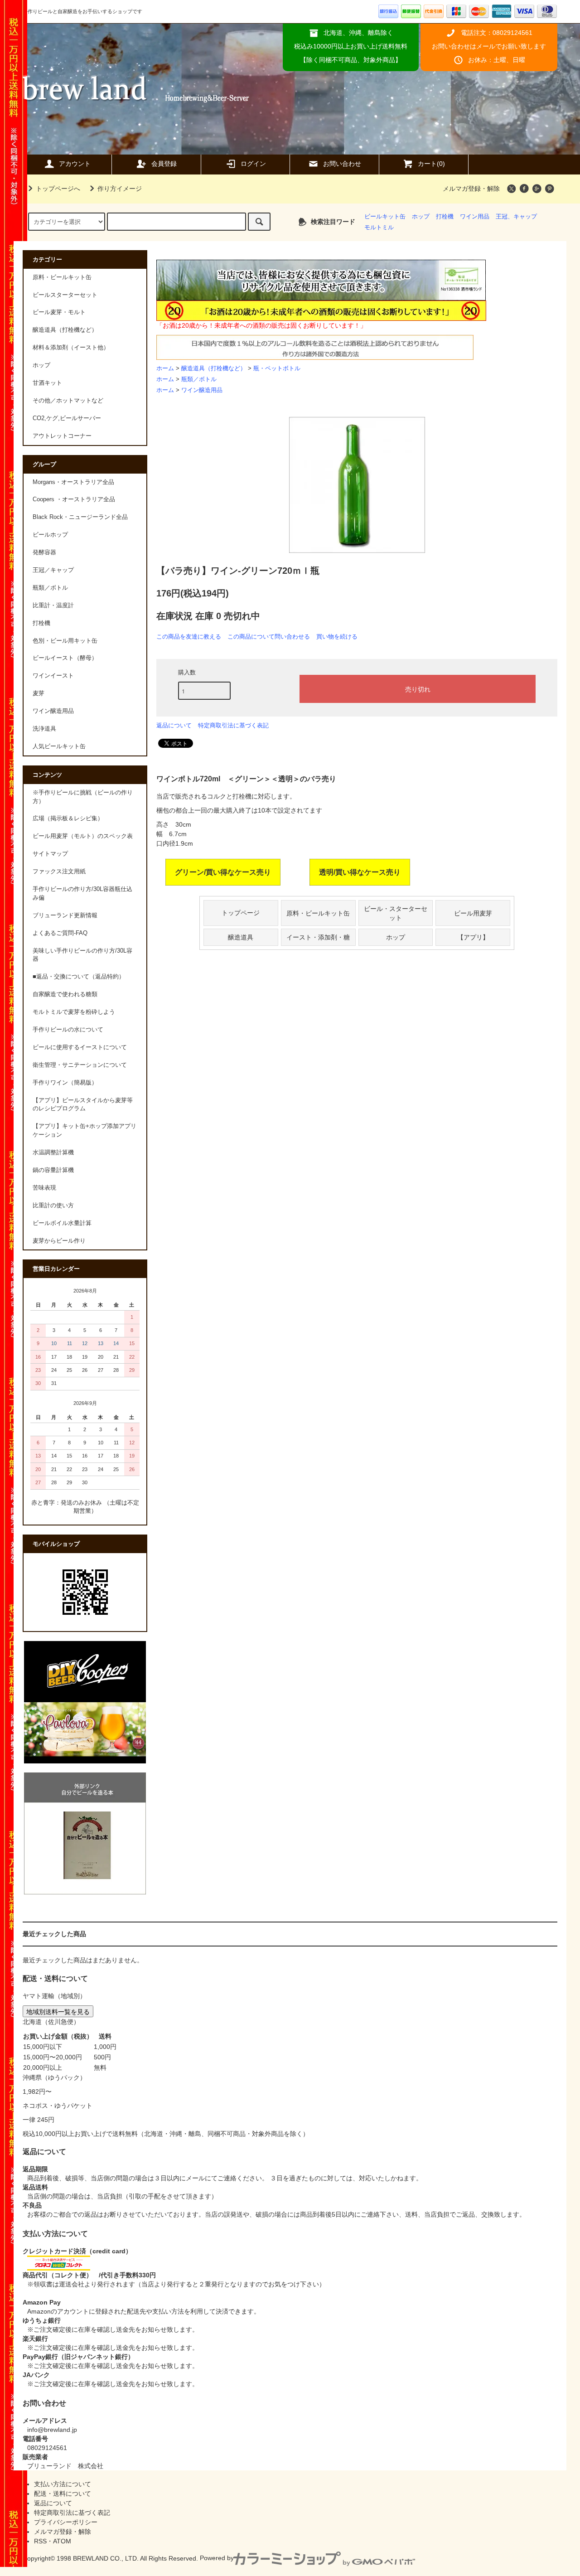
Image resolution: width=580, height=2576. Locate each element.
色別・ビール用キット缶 (65, 641)
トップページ (241, 913)
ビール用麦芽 (473, 913)
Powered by (217, 2558)
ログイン (253, 164)
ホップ (421, 217)
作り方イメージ (120, 189)
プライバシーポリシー (66, 2522)
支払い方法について (63, 2484)
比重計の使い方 (53, 1206)
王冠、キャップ (516, 217)
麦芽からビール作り (59, 1241)
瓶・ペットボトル (277, 368)
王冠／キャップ (53, 570)
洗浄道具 (44, 729)
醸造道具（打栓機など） (214, 368)
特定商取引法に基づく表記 (233, 725)
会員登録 (164, 164)
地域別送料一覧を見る (58, 2011)
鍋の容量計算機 (53, 1170)
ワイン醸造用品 (202, 390)
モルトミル (379, 228)
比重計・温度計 (53, 605)
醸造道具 (241, 937)
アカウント (75, 164)
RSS (40, 2541)
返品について (174, 725)
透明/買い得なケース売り (360, 872)
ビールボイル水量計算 (62, 1223)
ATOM (62, 2541)
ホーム (165, 368)
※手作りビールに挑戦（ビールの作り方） (83, 797)
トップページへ (58, 189)
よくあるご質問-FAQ (60, 933)
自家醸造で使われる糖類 (65, 994)
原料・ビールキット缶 (318, 913)
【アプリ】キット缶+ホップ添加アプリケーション (85, 1131)
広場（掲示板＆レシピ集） (68, 818)
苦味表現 (44, 1188)
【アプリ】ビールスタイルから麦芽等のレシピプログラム (83, 1105)
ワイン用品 (475, 217)
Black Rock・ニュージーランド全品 (80, 517)
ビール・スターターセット (396, 913)
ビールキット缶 (385, 217)
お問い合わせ (342, 164)
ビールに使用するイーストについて (80, 1047)
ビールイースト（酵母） (65, 658)
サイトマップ (50, 854)
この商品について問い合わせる (269, 637)
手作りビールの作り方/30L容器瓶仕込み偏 (82, 893)
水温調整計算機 (53, 1152)
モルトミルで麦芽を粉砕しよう (74, 1012)
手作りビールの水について (68, 1030)
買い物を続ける (337, 637)
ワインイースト (53, 676)
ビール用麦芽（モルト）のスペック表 (83, 836)
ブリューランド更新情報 (65, 915)
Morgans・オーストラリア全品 (73, 482)
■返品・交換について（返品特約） (79, 977)
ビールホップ (50, 535)
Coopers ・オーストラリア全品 (74, 499)
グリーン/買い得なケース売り (223, 872)
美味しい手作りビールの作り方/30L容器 (82, 955)
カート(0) (431, 164)
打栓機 (445, 217)
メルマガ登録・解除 (471, 189)
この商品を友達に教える (189, 637)
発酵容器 (44, 552)
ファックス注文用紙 (59, 872)
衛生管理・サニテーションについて (80, 1065)
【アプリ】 (473, 937)
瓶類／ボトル (199, 379)
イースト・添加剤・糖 (318, 937)
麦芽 (39, 693)
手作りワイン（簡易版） (65, 1083)
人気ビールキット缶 (59, 746)
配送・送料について (63, 2494)
